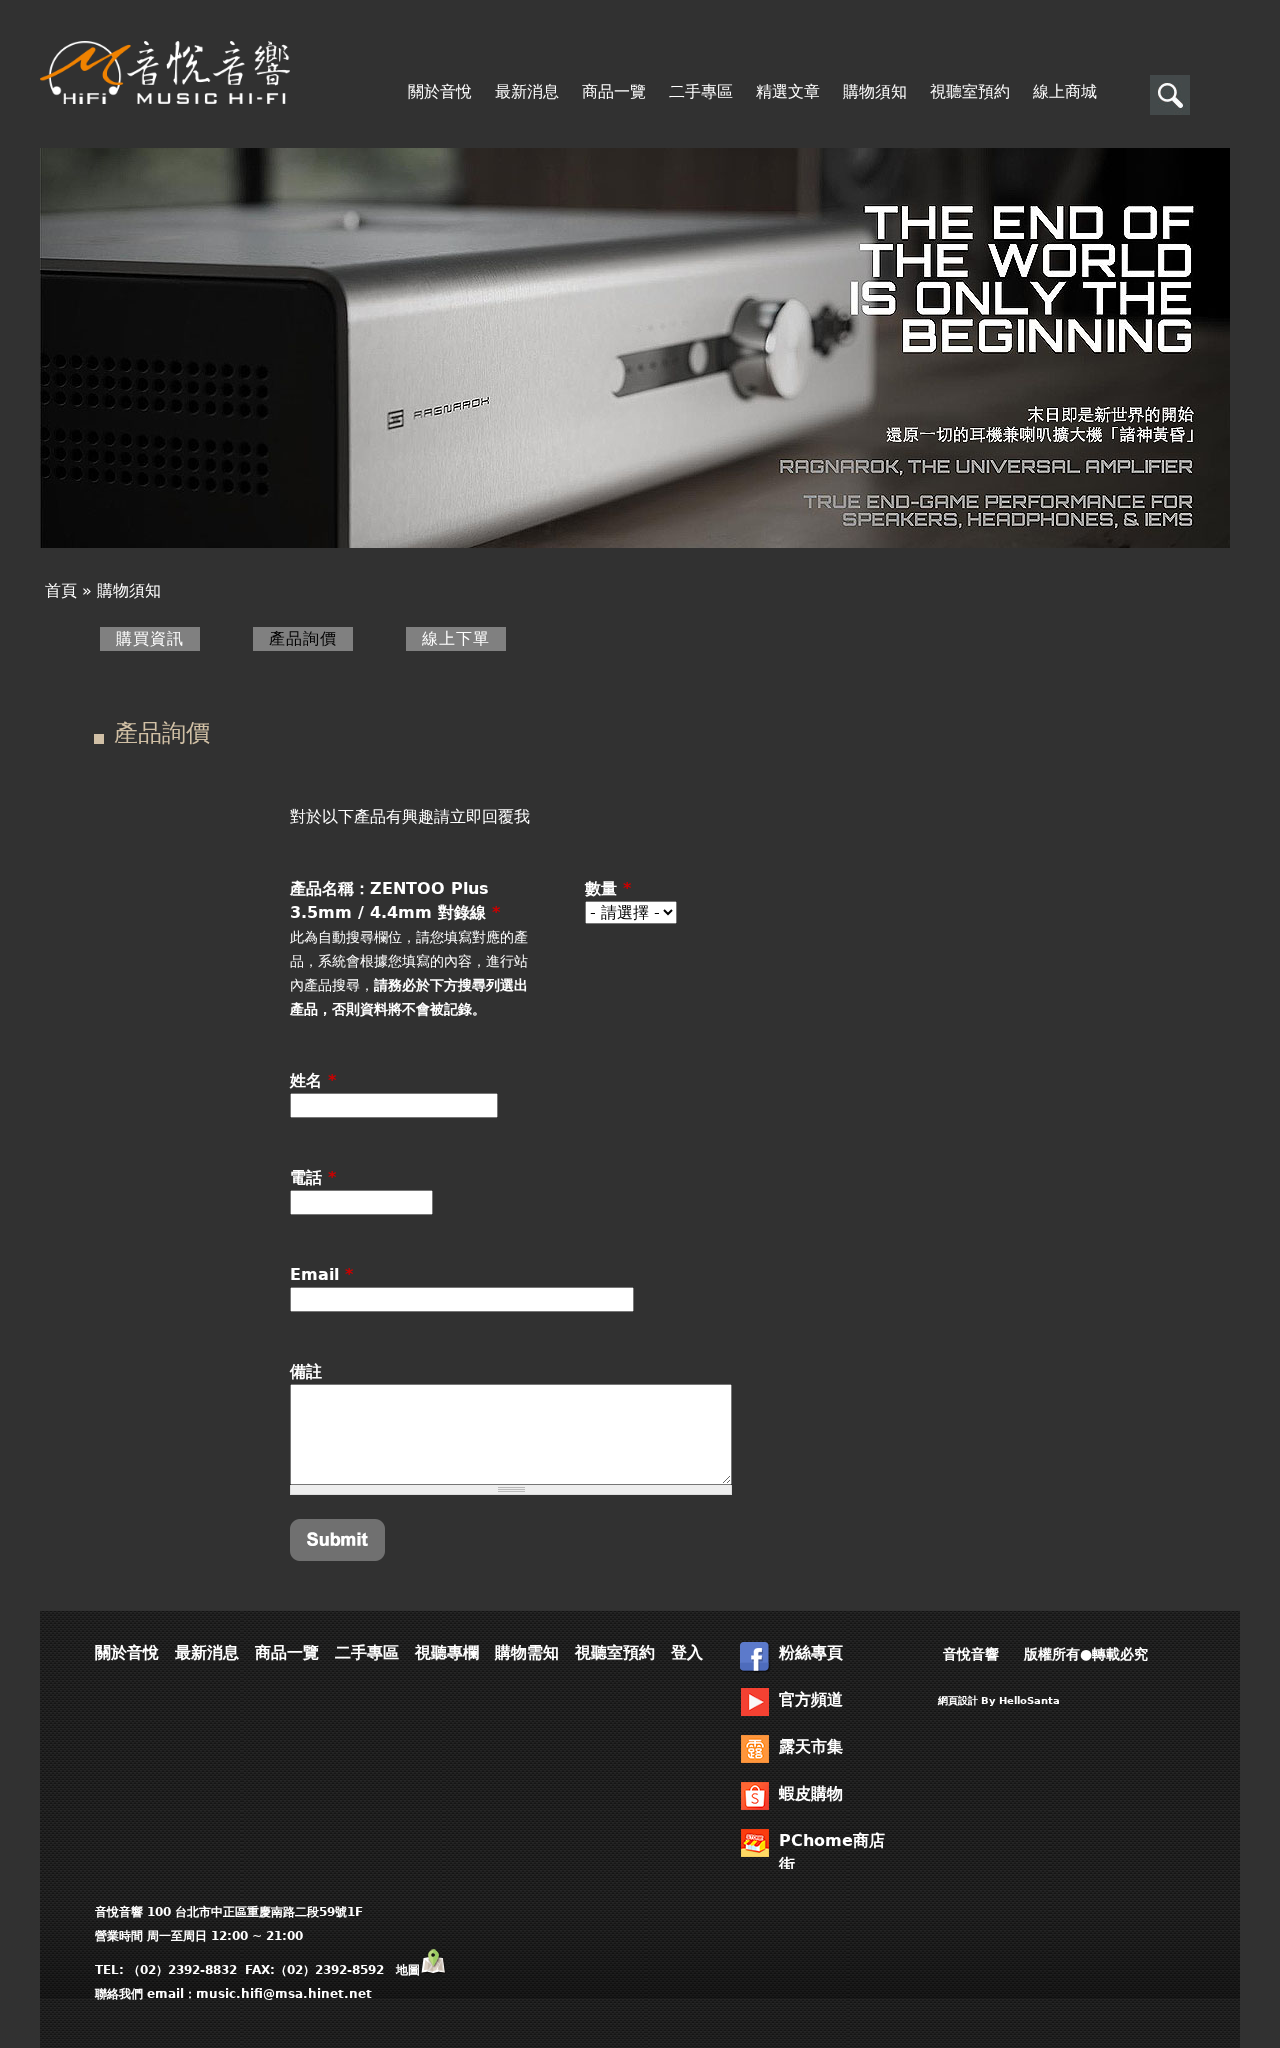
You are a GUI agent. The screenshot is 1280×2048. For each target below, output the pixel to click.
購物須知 (875, 92)
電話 (313, 1177)
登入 (687, 1652)
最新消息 (527, 92)
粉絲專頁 (811, 1652)
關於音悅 (440, 92)
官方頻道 (811, 1699)
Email (321, 1274)
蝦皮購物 (811, 1793)
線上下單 (456, 638)
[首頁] (165, 72)
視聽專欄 (447, 1652)
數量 (608, 888)
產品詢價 (311, 638)
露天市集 (811, 1746)
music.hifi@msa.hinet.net (284, 1994)
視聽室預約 (970, 92)
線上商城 (1065, 92)
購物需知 (527, 1652)
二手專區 (701, 92)
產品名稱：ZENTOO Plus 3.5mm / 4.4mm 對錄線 (395, 900)
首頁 (61, 590)
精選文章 (788, 92)
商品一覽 (614, 92)
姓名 (313, 1080)
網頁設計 (958, 1700)
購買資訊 (150, 638)
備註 (306, 1371)
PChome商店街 (832, 1850)
